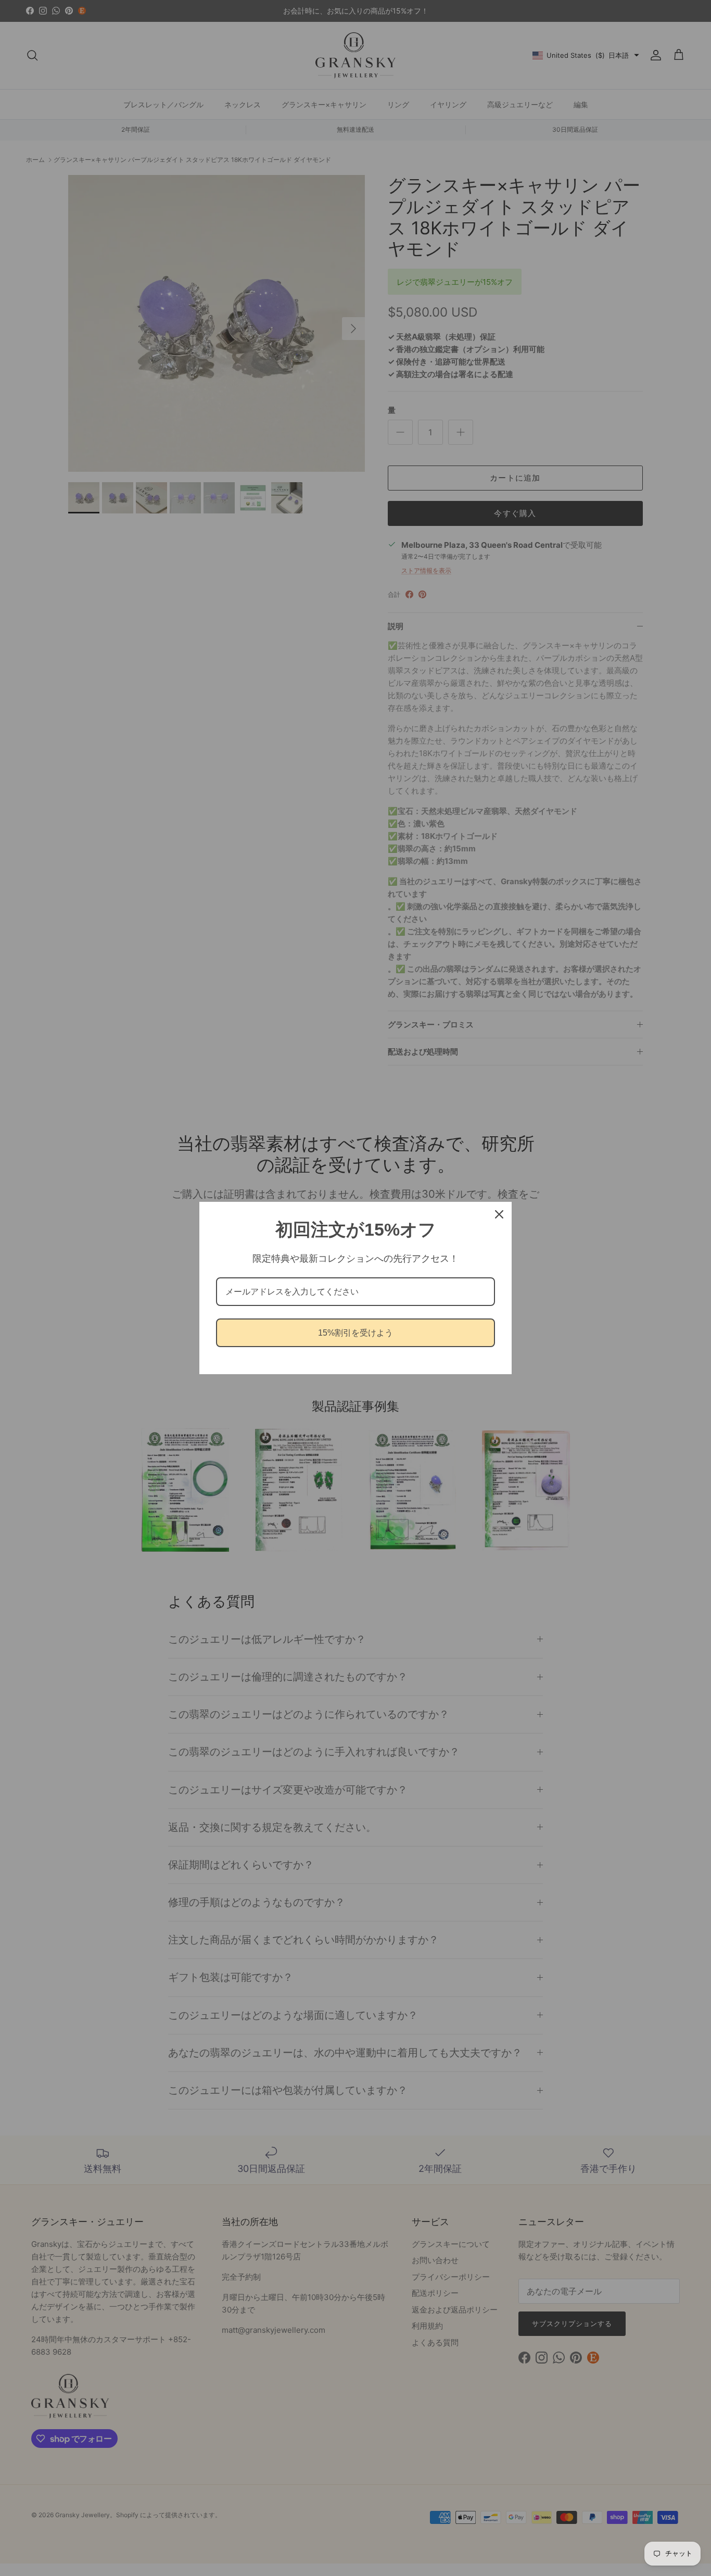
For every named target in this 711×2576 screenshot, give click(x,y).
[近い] (499, 1214)
